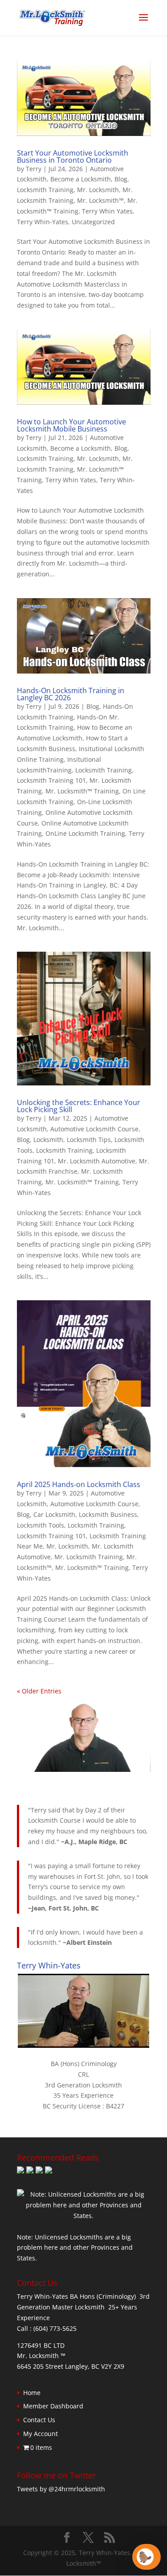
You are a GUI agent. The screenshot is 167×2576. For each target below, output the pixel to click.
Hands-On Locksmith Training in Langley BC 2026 (71, 694)
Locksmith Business (108, 1514)
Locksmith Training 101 (51, 780)
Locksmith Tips (89, 1140)
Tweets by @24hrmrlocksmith (61, 2489)
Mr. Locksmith (98, 190)
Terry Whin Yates (107, 211)
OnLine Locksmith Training (85, 833)
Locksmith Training (45, 190)
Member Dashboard (53, 2406)
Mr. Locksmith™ (100, 200)
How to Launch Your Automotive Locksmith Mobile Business (71, 425)
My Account (41, 2434)
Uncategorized (93, 222)
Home (32, 2393)
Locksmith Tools (41, 1525)
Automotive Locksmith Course (94, 1129)
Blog (121, 179)
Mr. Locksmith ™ (41, 2356)
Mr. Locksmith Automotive (97, 1161)
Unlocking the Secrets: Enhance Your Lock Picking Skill (79, 1106)
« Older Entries (39, 1691)
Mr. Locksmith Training (89, 1557)
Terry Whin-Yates (43, 222)
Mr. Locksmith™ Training (82, 791)
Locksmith (48, 1140)
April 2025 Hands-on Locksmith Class (79, 1484)
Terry (34, 169)
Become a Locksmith (81, 179)
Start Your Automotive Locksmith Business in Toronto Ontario (73, 156)
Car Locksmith (54, 1514)
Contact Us (39, 2420)
